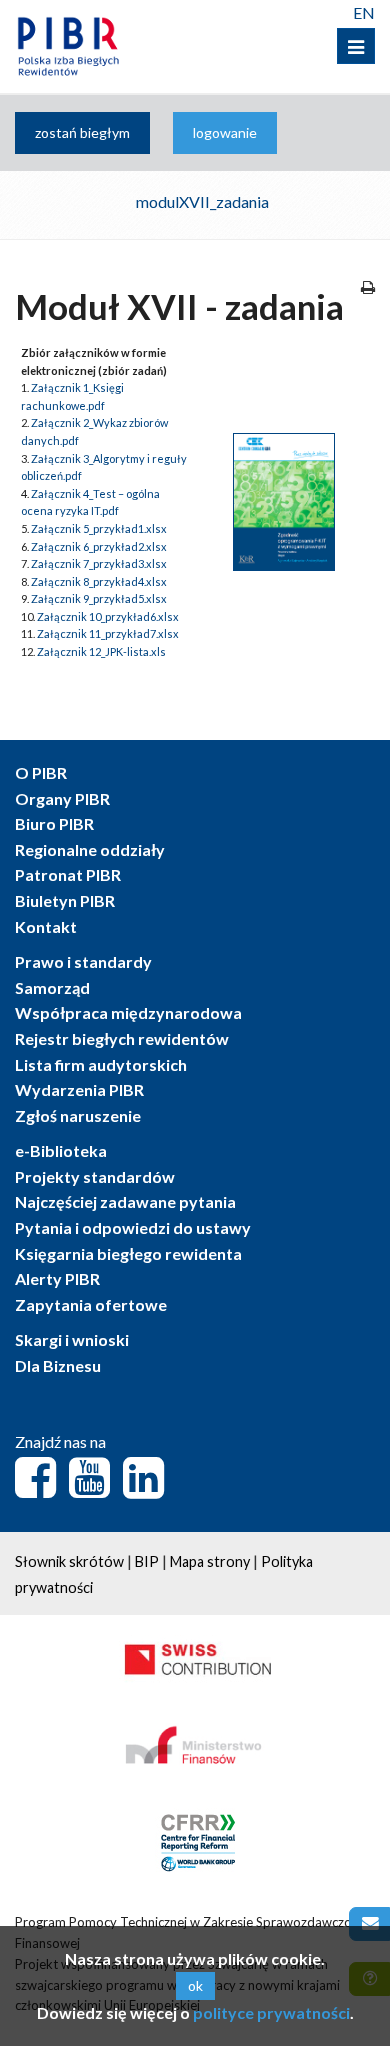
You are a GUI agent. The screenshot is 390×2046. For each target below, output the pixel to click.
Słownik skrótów (69, 1561)
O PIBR (41, 772)
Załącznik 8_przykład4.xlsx (99, 581)
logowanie (225, 132)
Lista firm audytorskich (101, 1064)
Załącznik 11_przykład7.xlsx (108, 633)
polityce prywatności (271, 2012)
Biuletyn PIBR (65, 900)
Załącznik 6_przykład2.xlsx (99, 546)
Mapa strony (210, 1561)
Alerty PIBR (57, 1278)
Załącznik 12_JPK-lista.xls (101, 651)
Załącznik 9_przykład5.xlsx (99, 598)
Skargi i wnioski (72, 1339)
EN (364, 12)
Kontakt (46, 926)
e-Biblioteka (61, 1150)
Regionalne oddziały (90, 849)
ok (195, 1985)
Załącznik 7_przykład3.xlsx (99, 563)
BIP (147, 1561)
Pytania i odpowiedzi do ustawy (133, 1227)
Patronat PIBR (68, 874)
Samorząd (52, 987)
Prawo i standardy (83, 961)
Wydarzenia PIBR (79, 1089)
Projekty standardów (95, 1176)
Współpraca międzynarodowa (128, 1012)
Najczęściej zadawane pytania (125, 1201)
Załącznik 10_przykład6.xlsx (108, 616)
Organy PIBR (62, 798)
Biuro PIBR (54, 823)
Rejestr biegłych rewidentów (122, 1038)
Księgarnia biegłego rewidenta (128, 1253)
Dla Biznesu (58, 1365)
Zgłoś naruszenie (78, 1115)
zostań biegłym (82, 132)
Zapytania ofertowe (91, 1304)
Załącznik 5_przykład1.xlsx (99, 528)
